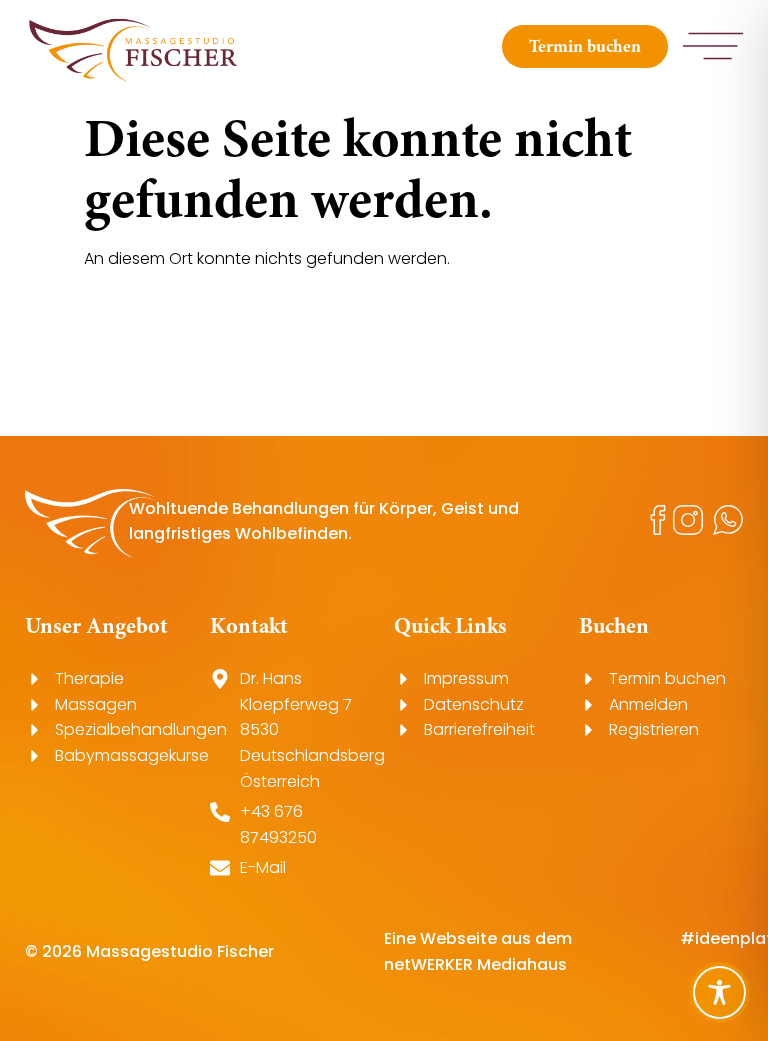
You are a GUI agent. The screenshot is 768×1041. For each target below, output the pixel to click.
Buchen (614, 625)
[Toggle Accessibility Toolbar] (719, 992)
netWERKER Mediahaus (475, 964)
